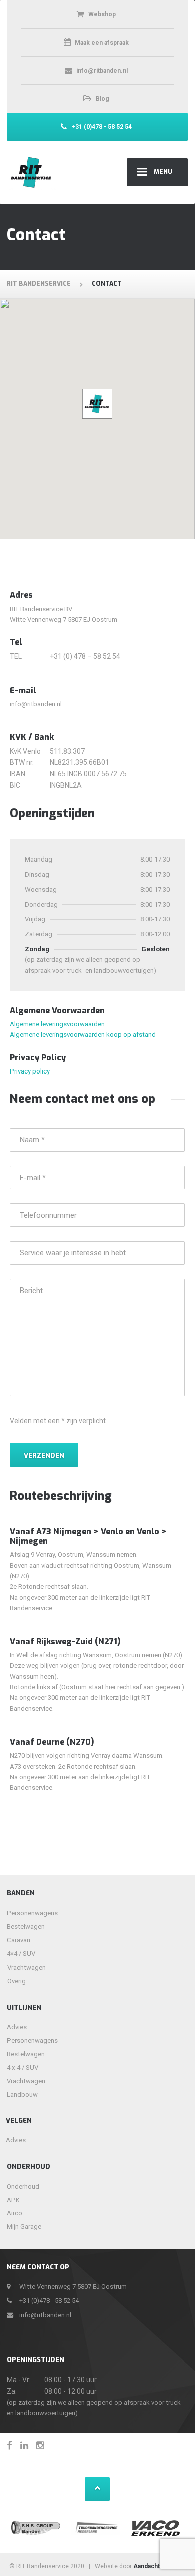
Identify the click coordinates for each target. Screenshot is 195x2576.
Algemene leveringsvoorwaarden (57, 1024)
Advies (17, 2027)
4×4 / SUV (21, 1953)
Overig (17, 1981)
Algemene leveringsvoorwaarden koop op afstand (83, 1035)
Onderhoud (23, 2186)
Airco (15, 2213)
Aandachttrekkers (159, 2566)
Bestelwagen (26, 1927)
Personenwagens (32, 1913)
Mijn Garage (24, 2226)
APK (13, 2200)
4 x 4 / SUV (23, 2068)
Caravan (19, 1940)
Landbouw (22, 2095)
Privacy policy (30, 1071)
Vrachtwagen (20, 1967)
